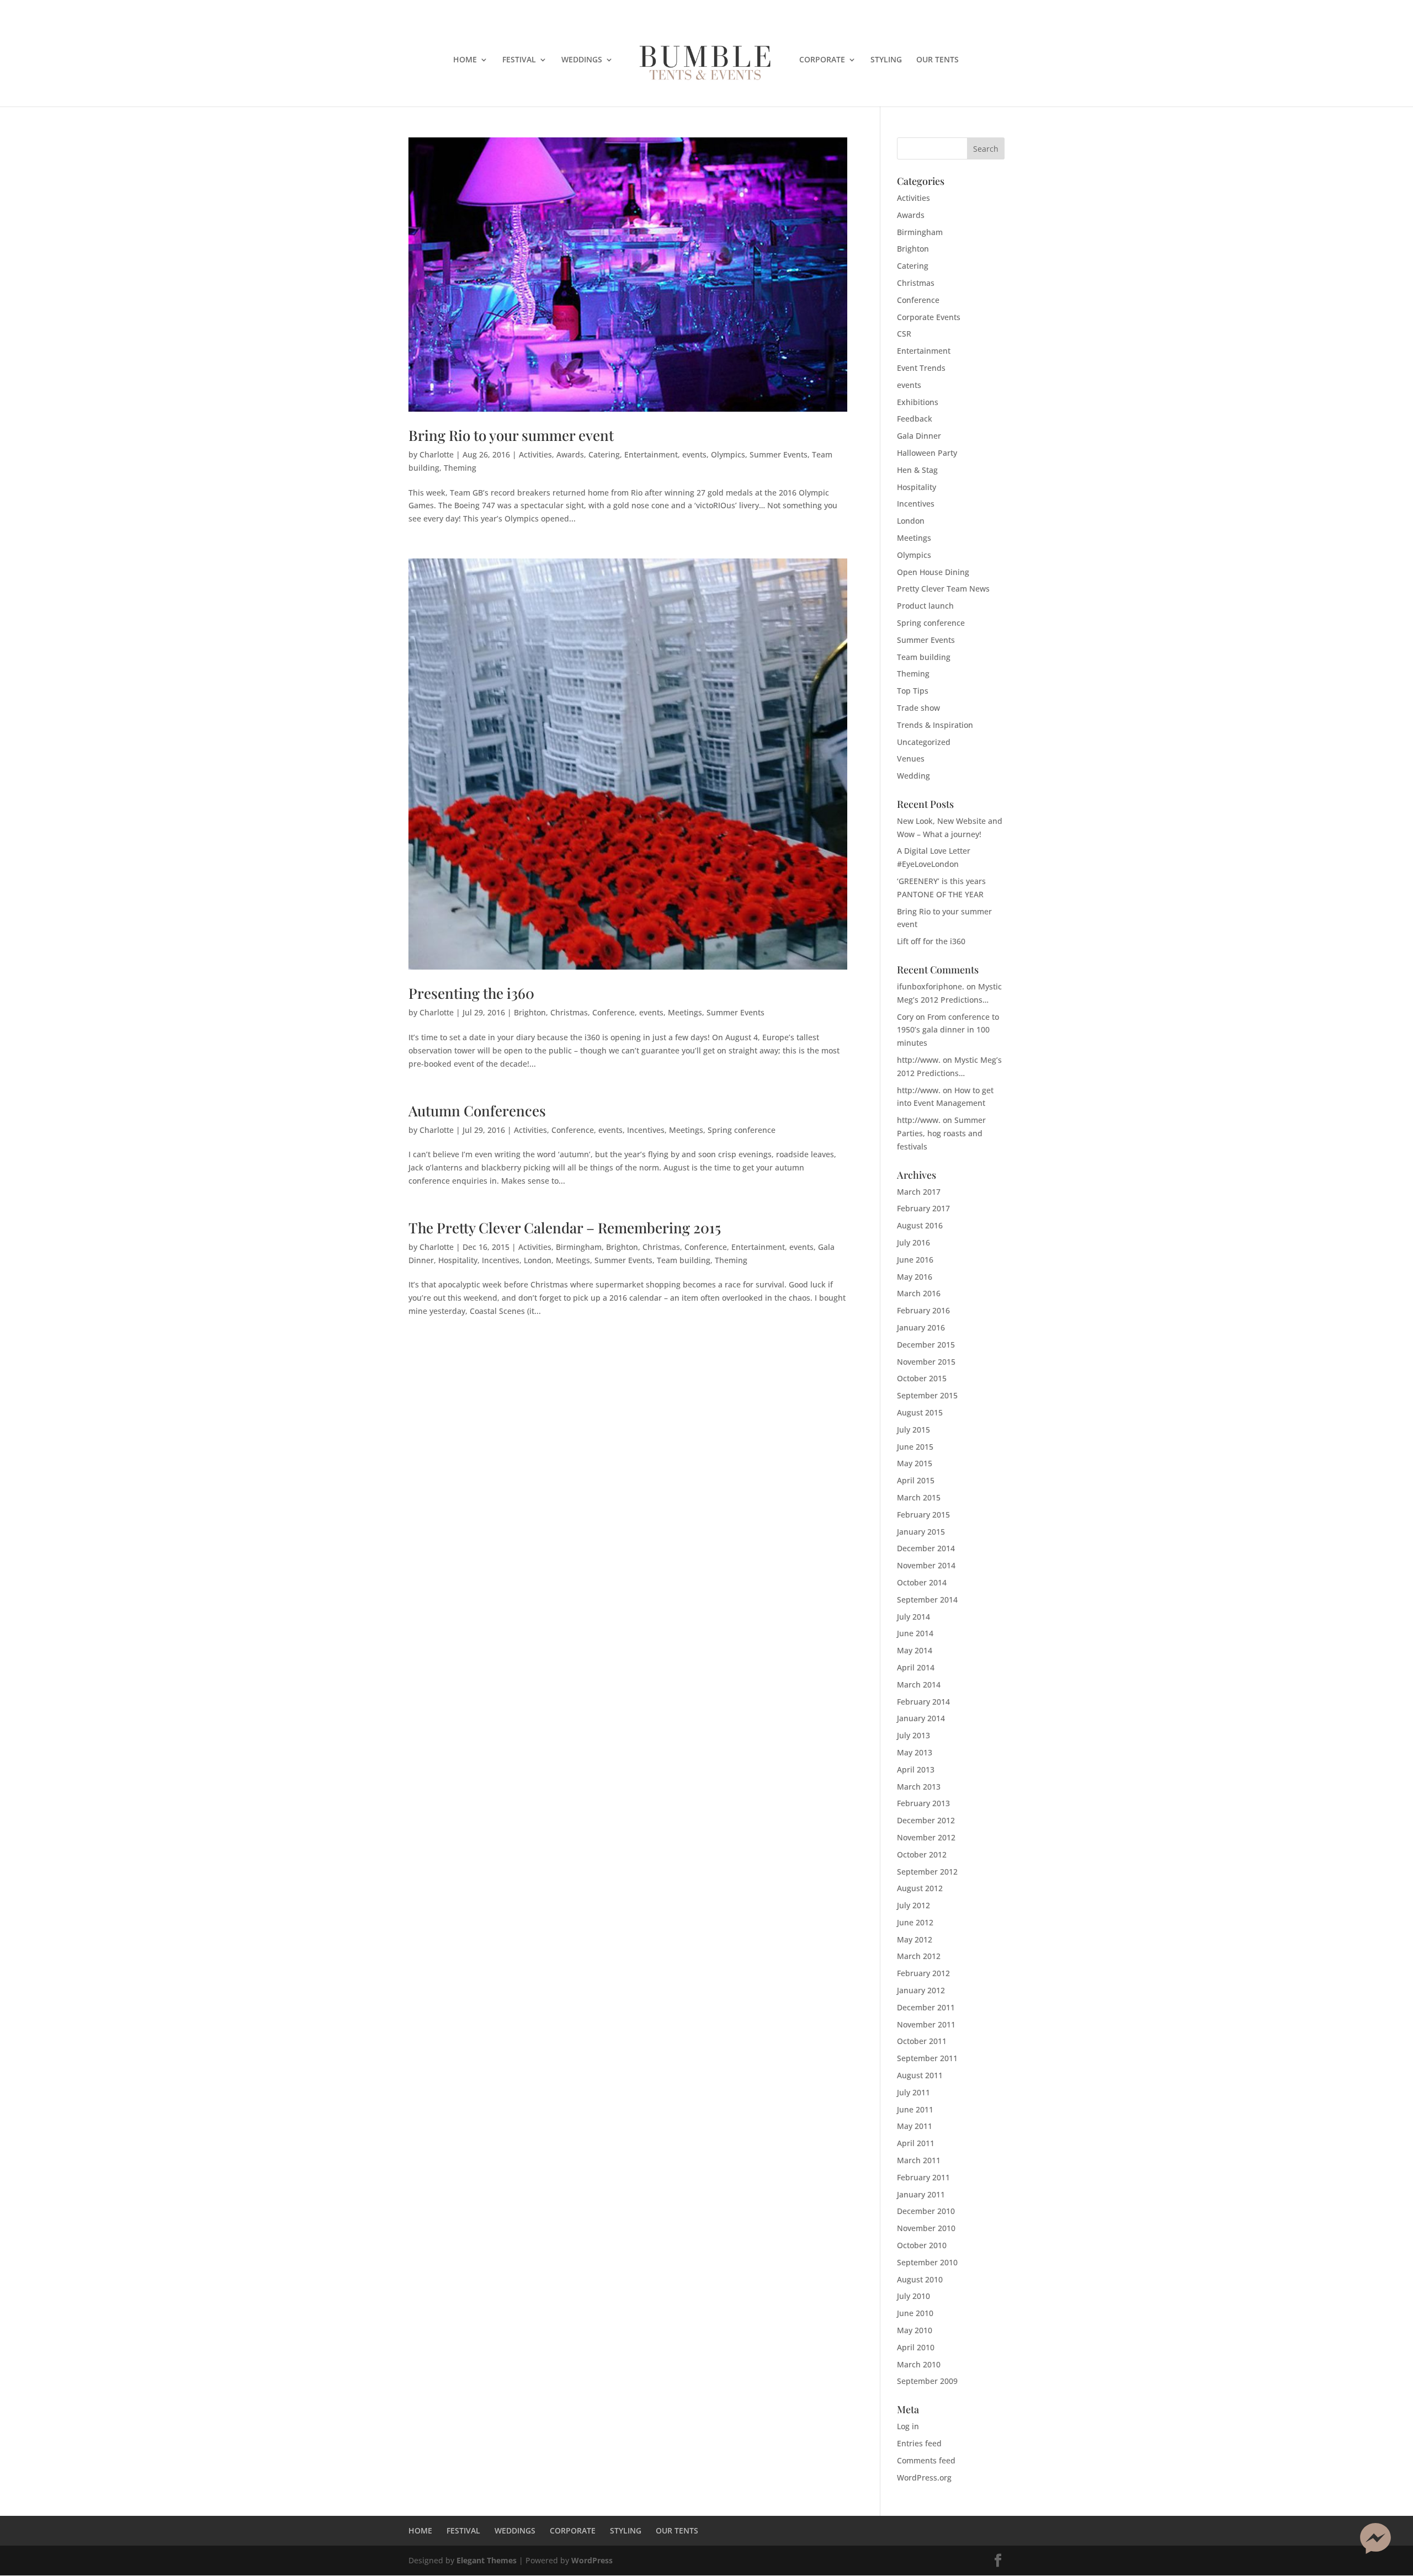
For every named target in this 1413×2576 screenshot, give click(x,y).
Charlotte (437, 454)
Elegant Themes (487, 2560)
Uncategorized (924, 742)
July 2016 (913, 1242)
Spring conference (742, 1130)
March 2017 (919, 1192)
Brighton (530, 1012)
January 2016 (921, 1327)
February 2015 (923, 1515)
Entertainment (651, 454)
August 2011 (920, 2075)
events (694, 454)
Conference (613, 1012)
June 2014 (915, 1633)
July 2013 (913, 1735)
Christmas (569, 1012)
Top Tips (913, 691)
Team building (684, 1260)
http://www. (919, 1060)
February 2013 (923, 1803)
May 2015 (915, 1463)
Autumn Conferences (477, 1111)
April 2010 (916, 2347)
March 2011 (919, 2160)
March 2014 (919, 1684)
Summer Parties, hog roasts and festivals (941, 1133)
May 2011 (915, 2126)
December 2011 (926, 2007)
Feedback (915, 419)
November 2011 (926, 2024)
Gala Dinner (919, 436)
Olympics (728, 454)
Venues (911, 759)
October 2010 (922, 2245)
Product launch (925, 606)
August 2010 (920, 2279)
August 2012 (920, 1888)
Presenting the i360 (471, 993)
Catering (604, 454)
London (538, 1260)
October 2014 (922, 1582)
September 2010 (927, 2262)
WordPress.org (924, 2477)
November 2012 (926, 1837)
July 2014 (913, 1617)
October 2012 (922, 1854)
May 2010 (915, 2330)
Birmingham (579, 1247)
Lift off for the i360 (931, 941)
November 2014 (926, 1565)
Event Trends (921, 368)
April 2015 (916, 1480)
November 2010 (926, 2228)
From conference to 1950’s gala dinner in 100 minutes (948, 1030)
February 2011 (923, 2177)
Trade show (918, 708)
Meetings (685, 1012)
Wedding (913, 776)
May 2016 (915, 1277)
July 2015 (913, 1430)
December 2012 (926, 1820)
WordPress (592, 2560)
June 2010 (915, 2313)
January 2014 (921, 1718)
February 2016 (923, 1310)
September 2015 (927, 1395)
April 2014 (916, 1667)
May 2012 (915, 1939)
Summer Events (779, 454)
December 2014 (926, 1548)
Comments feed (926, 2460)
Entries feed (919, 2443)
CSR (904, 334)
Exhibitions (918, 402)
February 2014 (923, 1702)
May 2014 (915, 1650)
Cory (905, 1017)
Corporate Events (929, 317)
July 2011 (913, 2092)
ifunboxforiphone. (931, 986)
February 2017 (923, 1208)
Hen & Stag (917, 470)
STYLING (886, 60)
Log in (908, 2426)
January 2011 (921, 2194)
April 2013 (916, 1769)
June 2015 (915, 1447)
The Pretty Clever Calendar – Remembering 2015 (565, 1228)
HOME (465, 60)
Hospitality (458, 1260)
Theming (460, 468)
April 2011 (916, 2143)
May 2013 (915, 1752)
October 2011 (922, 2041)
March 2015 (919, 1497)
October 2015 (922, 1378)
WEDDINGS (582, 60)
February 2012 (923, 1973)
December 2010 (926, 2211)
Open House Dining (933, 572)
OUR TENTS (937, 60)
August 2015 (920, 1412)
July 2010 (913, 2296)
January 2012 (921, 1990)
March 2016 (919, 1293)
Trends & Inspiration (935, 725)
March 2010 (919, 2364)
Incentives (646, 1130)
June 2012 (915, 1922)
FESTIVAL (519, 60)
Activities (535, 454)
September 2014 (927, 1600)
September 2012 (927, 1872)
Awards (570, 454)
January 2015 (921, 1532)
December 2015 (926, 1345)
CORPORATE (822, 60)
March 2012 (919, 1956)
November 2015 (926, 1362)
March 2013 (919, 1787)
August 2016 (920, 1225)
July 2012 (913, 1905)
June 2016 (915, 1260)
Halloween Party (927, 453)
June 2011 (915, 2109)
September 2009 (927, 2381)
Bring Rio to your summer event (511, 435)
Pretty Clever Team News (943, 589)
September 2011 (927, 2058)
